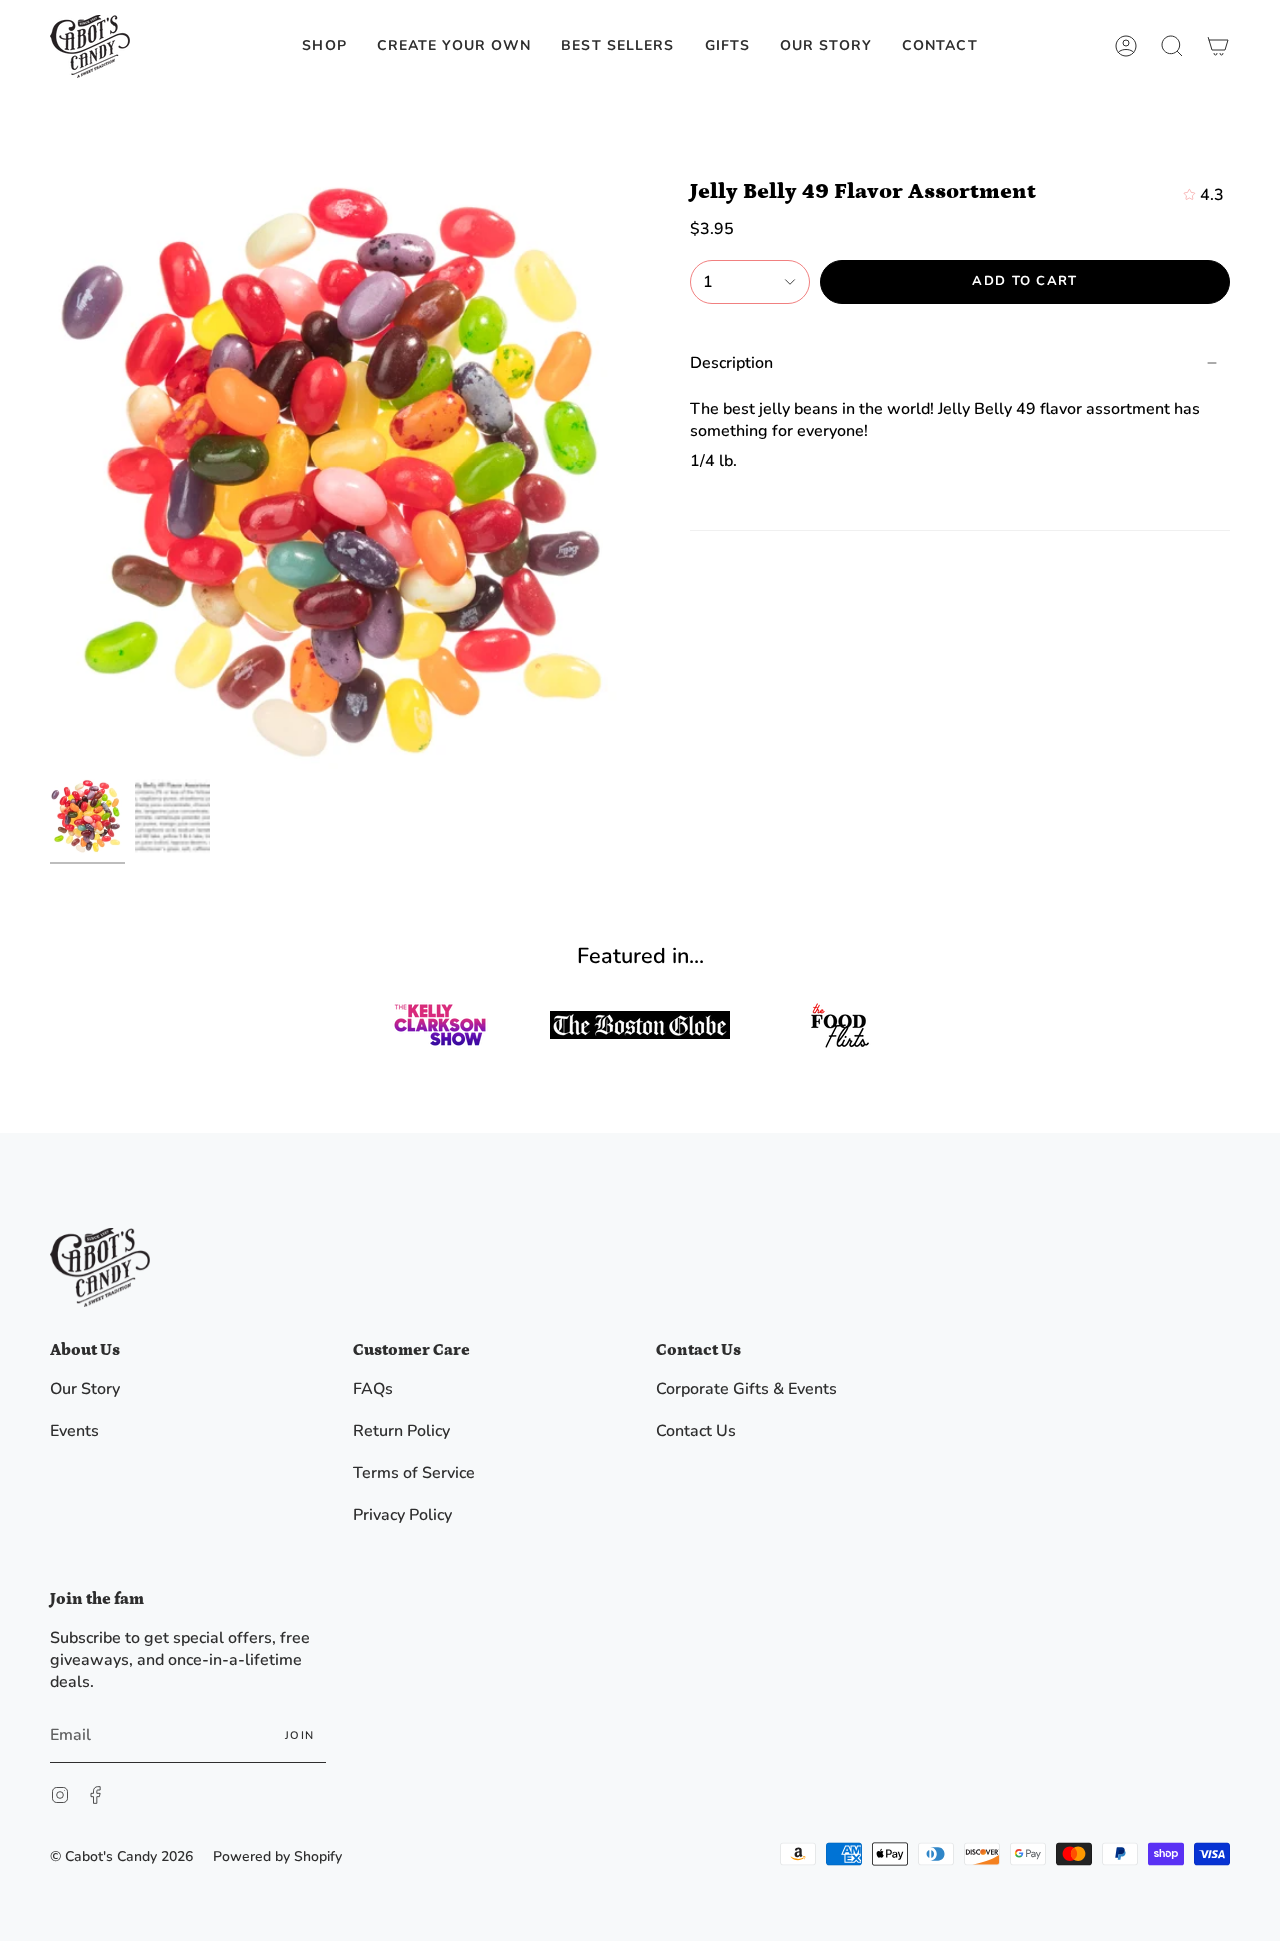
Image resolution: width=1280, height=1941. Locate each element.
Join (299, 1735)
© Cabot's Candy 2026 (121, 1856)
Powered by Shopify (277, 1856)
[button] (324, 46)
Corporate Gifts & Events (746, 1389)
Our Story (85, 1389)
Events (74, 1431)
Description (731, 363)
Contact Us (696, 1431)
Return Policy (401, 1431)
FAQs (373, 1389)
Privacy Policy (402, 1515)
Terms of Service (414, 1473)
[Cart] (1218, 46)
